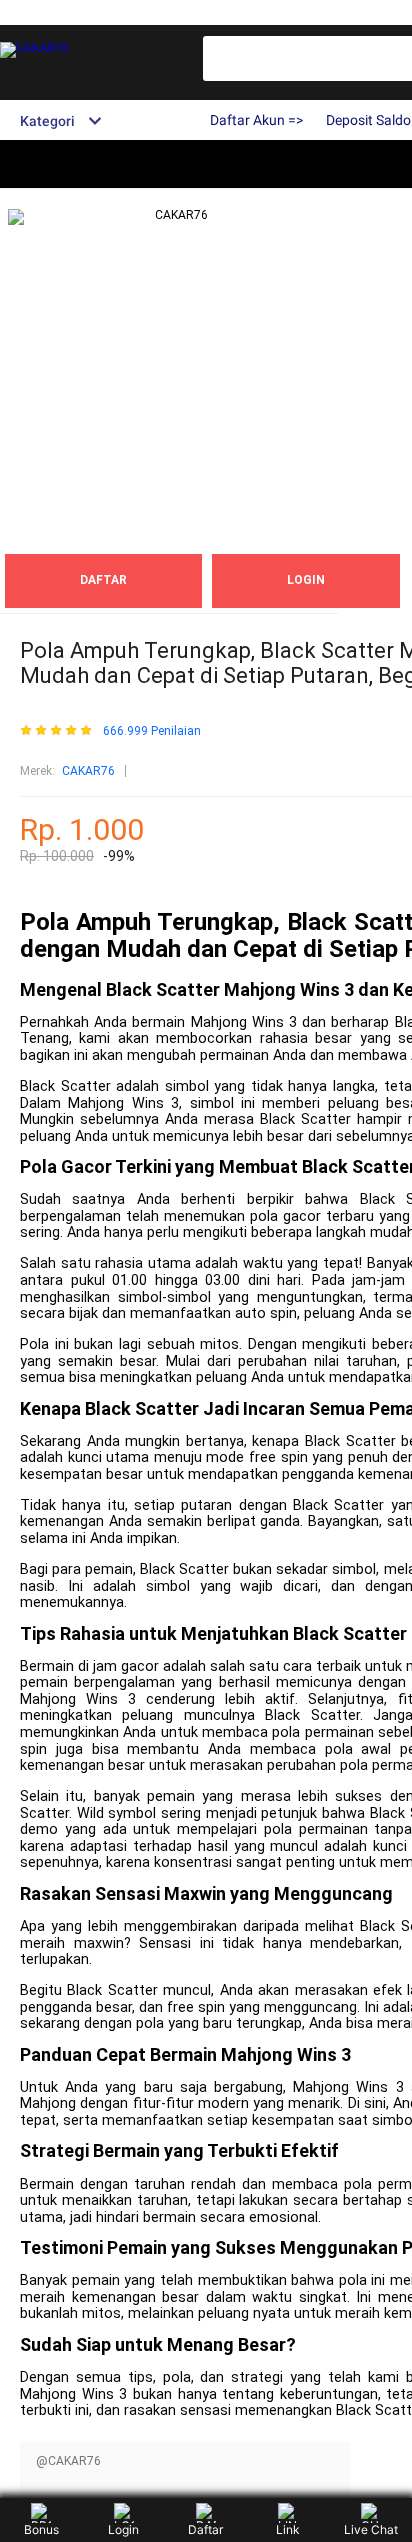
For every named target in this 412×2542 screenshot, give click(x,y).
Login (123, 2529)
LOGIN (306, 580)
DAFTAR (103, 580)
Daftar (205, 2529)
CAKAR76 (88, 771)
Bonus (41, 2529)
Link (288, 2529)
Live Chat (371, 2529)
